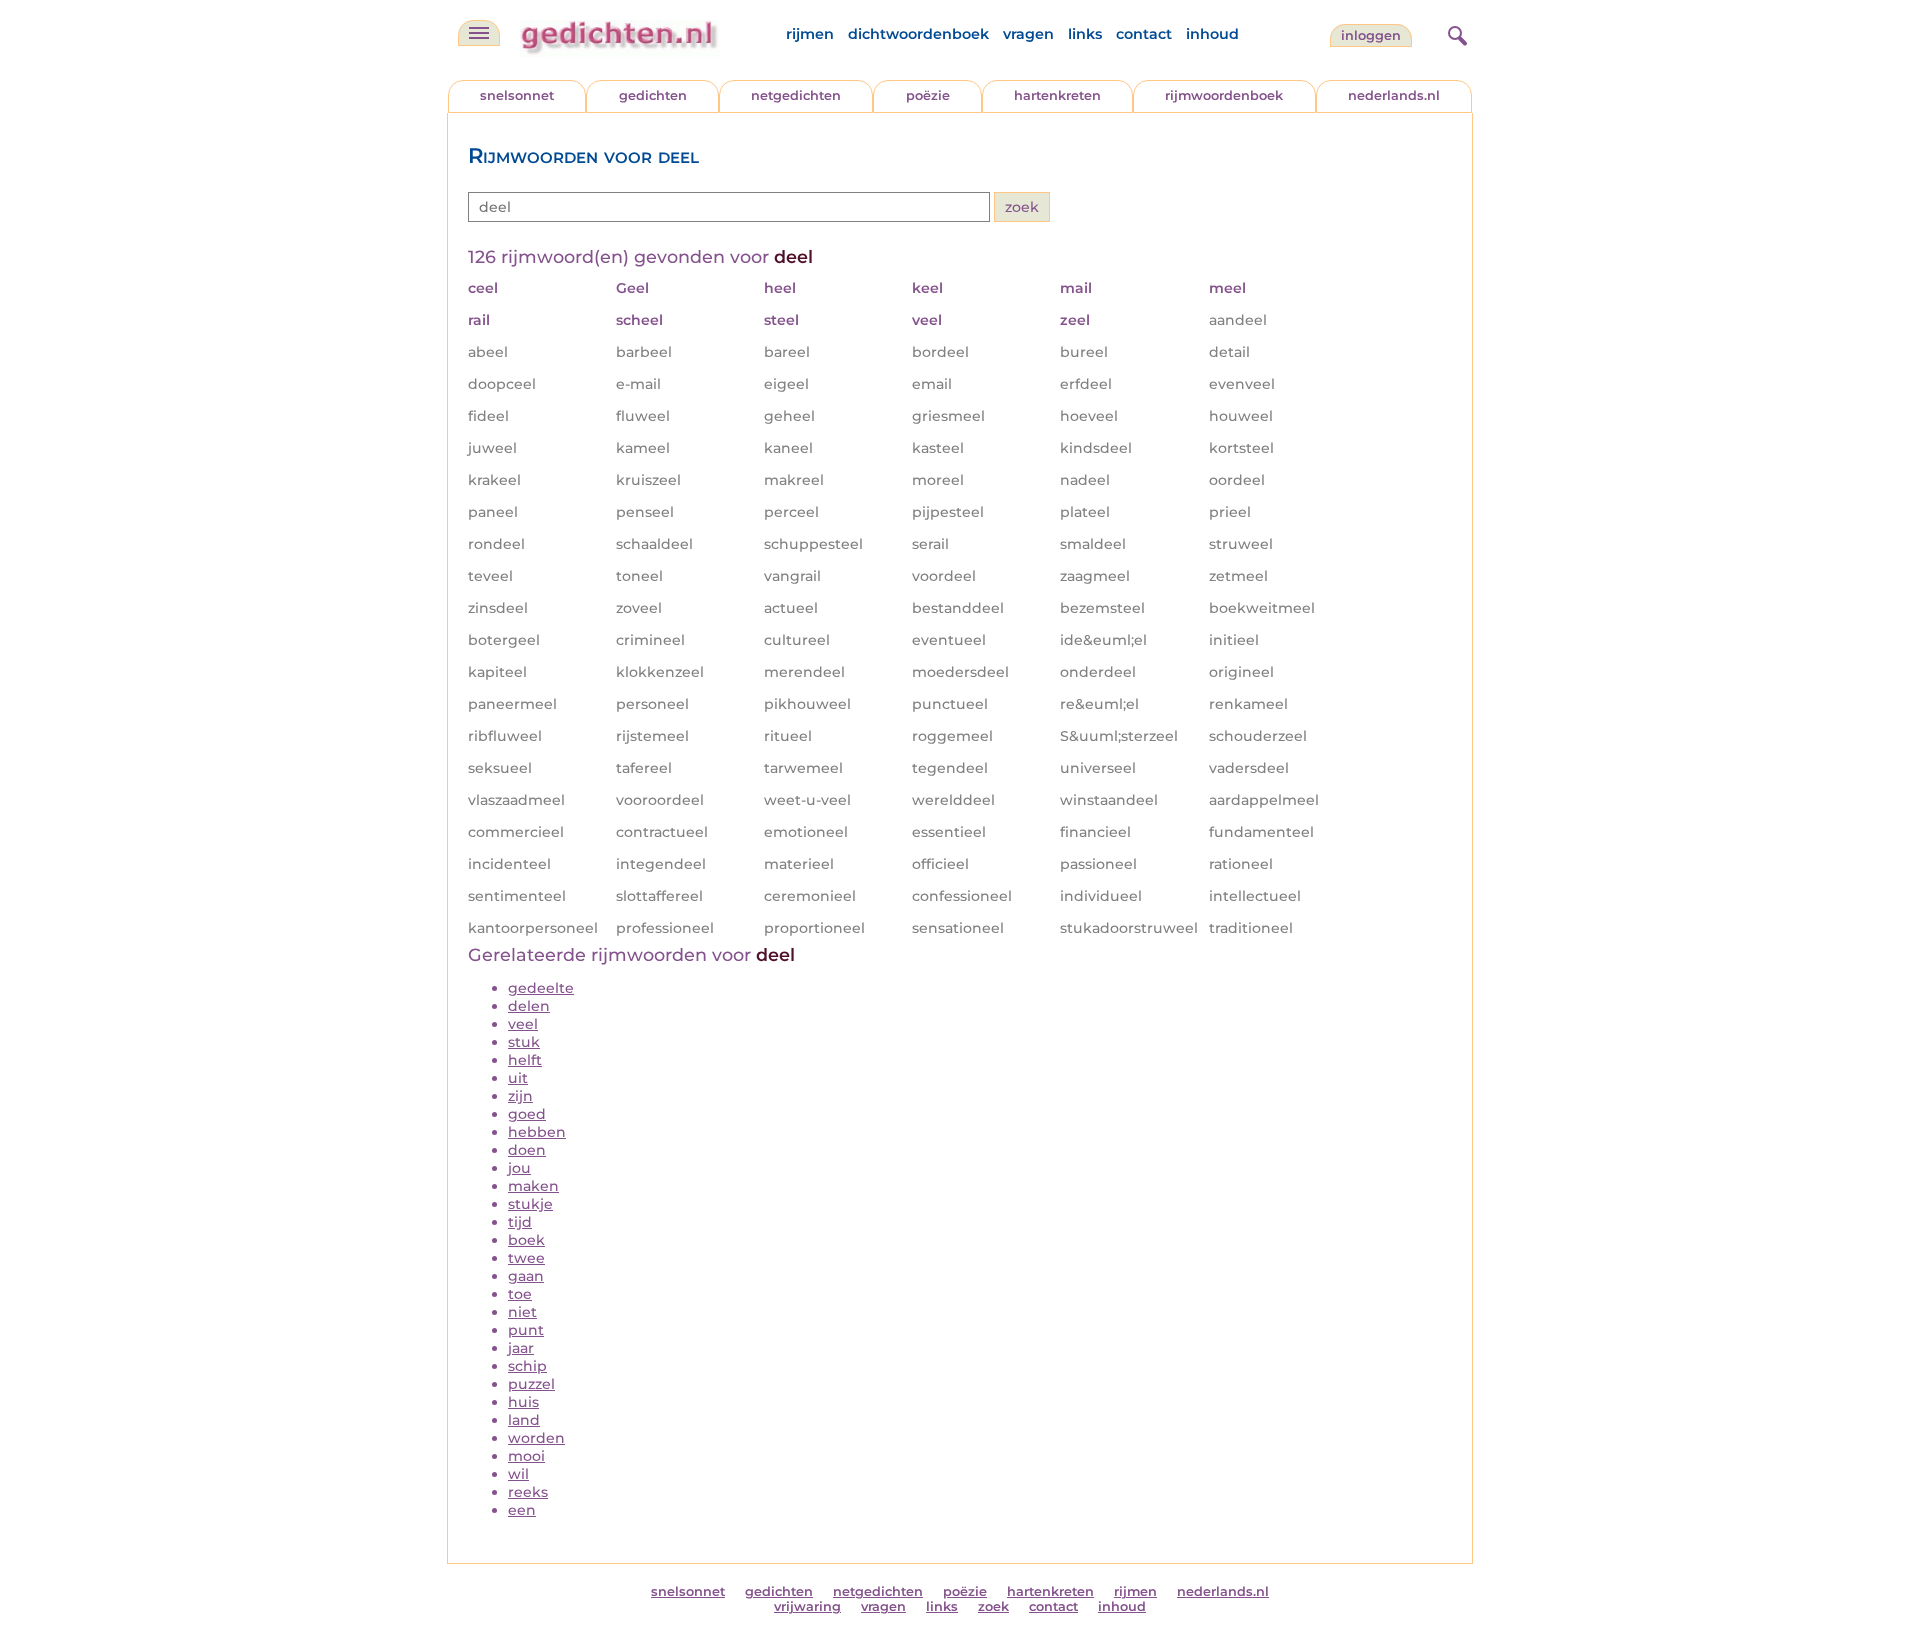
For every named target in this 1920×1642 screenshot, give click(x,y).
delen (529, 1006)
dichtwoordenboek (918, 34)
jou (519, 1168)
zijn (520, 1096)
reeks (528, 1492)
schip (527, 1366)
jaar (521, 1348)
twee (526, 1258)
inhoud (1212, 34)
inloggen (1371, 35)
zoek (993, 1606)
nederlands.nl (1394, 95)
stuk (524, 1042)
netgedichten (796, 95)
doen (527, 1150)
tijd (520, 1222)
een (522, 1510)
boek (526, 1240)
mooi (526, 1456)
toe (520, 1294)
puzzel (531, 1384)
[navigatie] (479, 33)
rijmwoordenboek (1224, 95)
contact (1144, 34)
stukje (530, 1204)
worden (536, 1438)
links (1085, 34)
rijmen (810, 34)
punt (526, 1330)
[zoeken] (1455, 33)
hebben (537, 1132)
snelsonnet (517, 95)
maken (533, 1186)
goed (527, 1114)
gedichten (653, 95)
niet (522, 1312)
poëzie (928, 95)
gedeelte (541, 988)
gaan (526, 1276)
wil (518, 1474)
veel (523, 1024)
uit (518, 1078)
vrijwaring (807, 1606)
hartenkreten (1057, 95)
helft (525, 1060)
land (524, 1420)
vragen (1028, 34)
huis (523, 1402)
